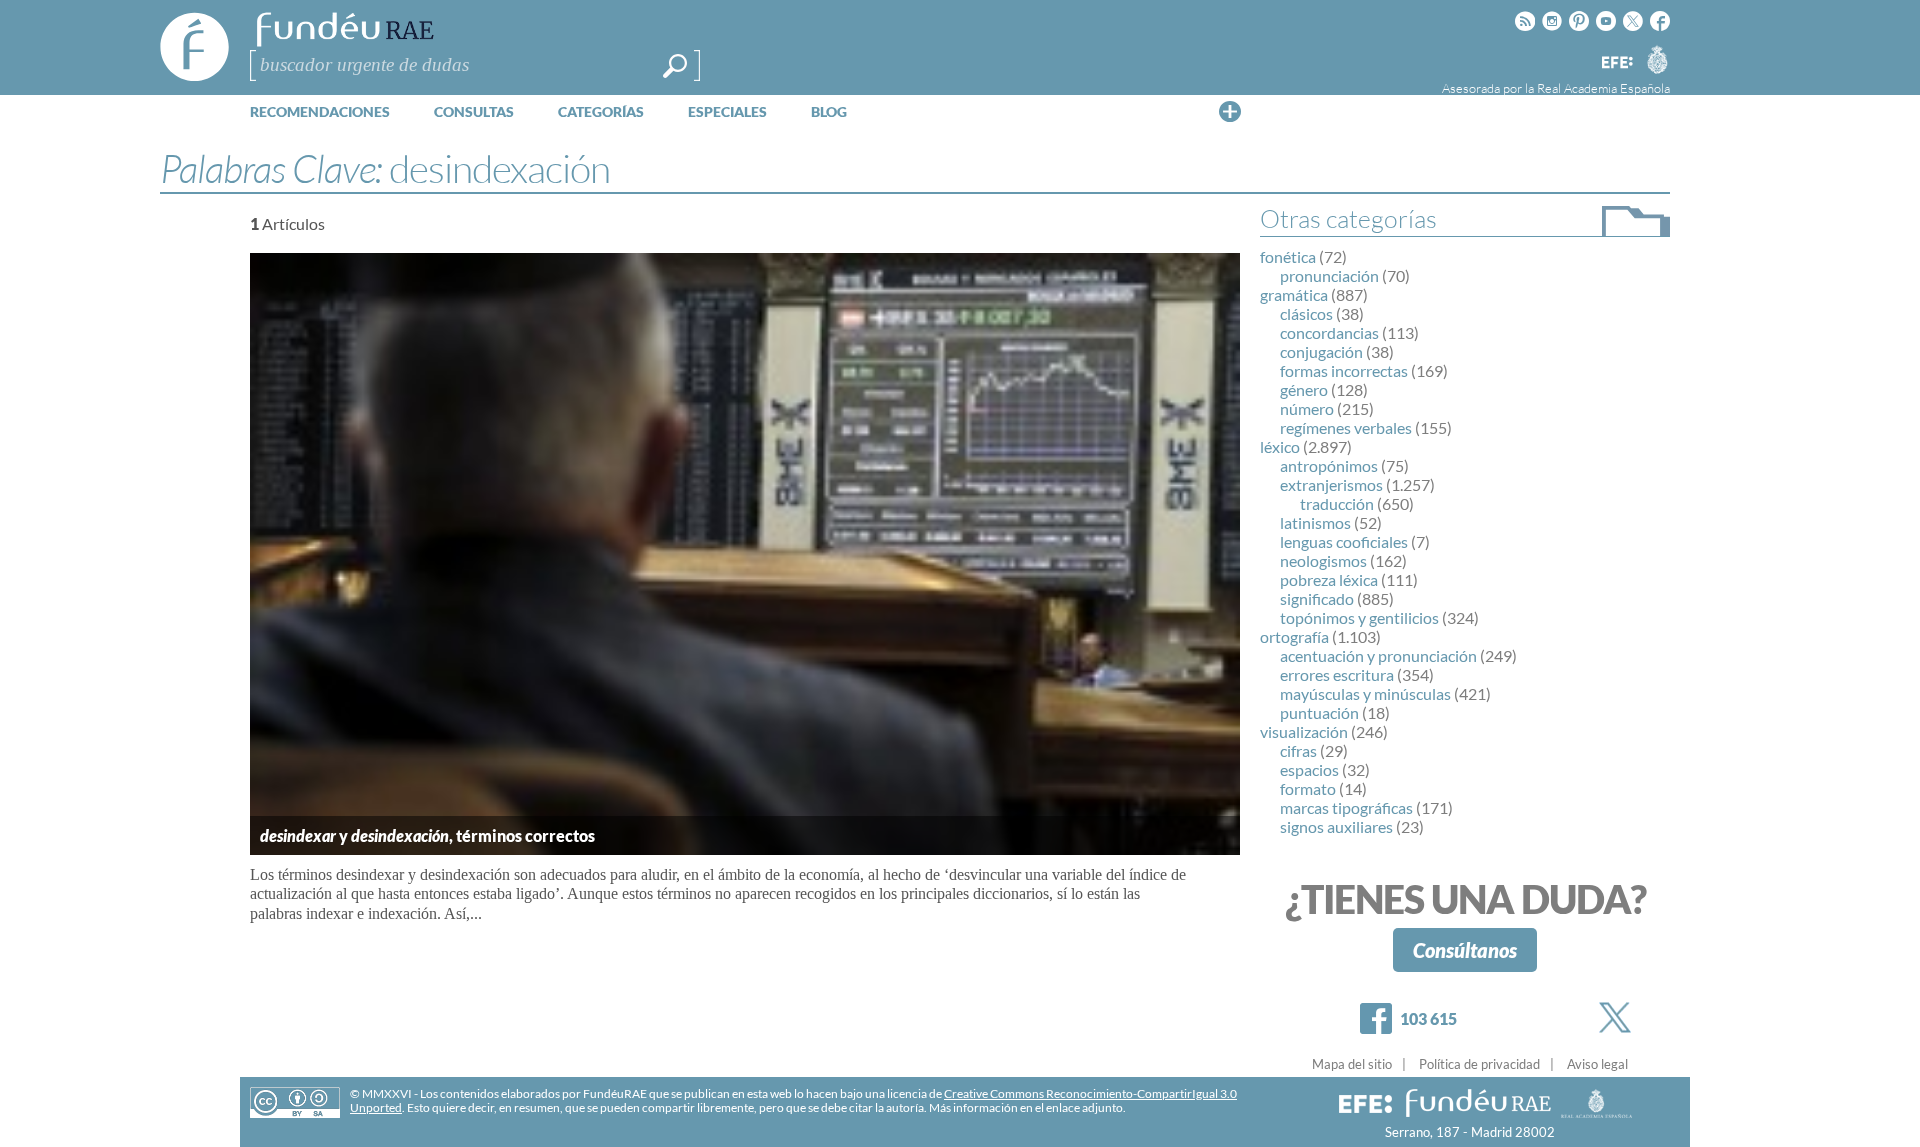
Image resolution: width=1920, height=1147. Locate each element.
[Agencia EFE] (1616, 63)
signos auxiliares (1336, 826)
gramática (1294, 294)
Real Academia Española (1603, 88)
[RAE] (1657, 59)
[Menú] (1230, 111)
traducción (1337, 503)
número (1307, 408)
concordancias (1329, 332)
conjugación (1321, 351)
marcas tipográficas (1346, 807)
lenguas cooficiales (1344, 541)
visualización (1304, 731)
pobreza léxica (1329, 579)
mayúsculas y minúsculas (1365, 693)
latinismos (1315, 522)
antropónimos (1329, 465)
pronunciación (1329, 275)
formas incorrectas (1344, 370)
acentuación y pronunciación (1378, 655)
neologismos (1323, 560)
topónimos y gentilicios (1359, 617)
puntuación (1319, 712)
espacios (1309, 769)
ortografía (1294, 636)
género (1304, 389)
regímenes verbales (1346, 427)
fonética (1288, 256)
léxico (1280, 446)
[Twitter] (1619, 1017)
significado (1317, 598)
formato (1308, 788)
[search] (675, 66)
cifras (1298, 750)
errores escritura (1337, 674)
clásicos (1306, 313)
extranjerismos (1331, 484)
